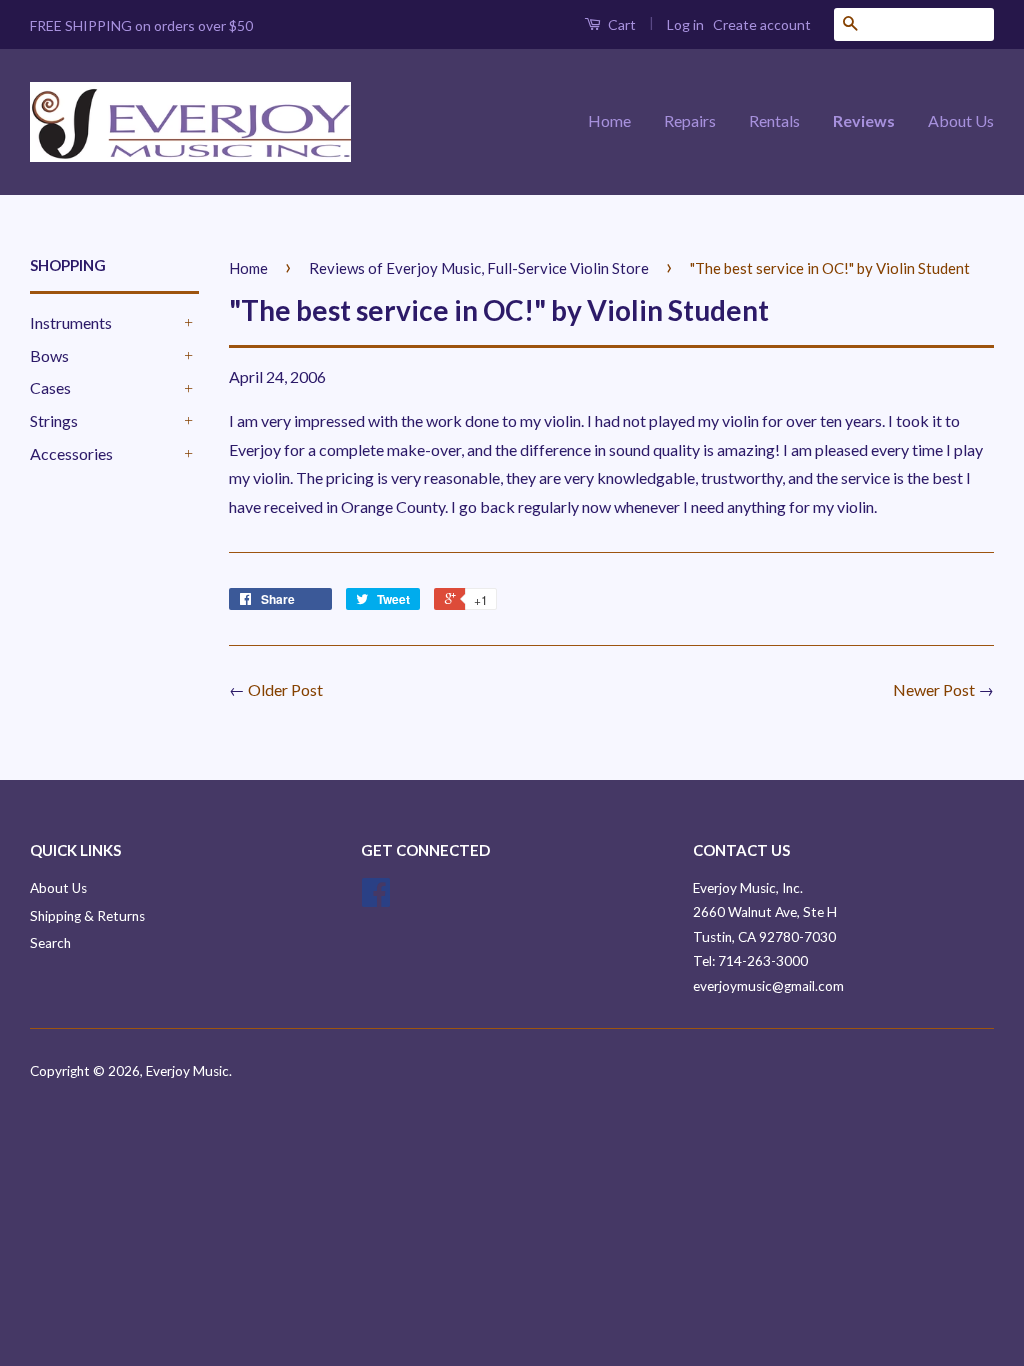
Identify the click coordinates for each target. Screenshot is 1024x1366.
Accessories (71, 453)
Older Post (285, 689)
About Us (961, 120)
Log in (685, 24)
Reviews (864, 120)
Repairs (690, 120)
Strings (54, 420)
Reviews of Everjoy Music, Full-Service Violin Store (479, 268)
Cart (620, 24)
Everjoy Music (187, 1071)
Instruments (71, 322)
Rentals (774, 120)
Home (609, 120)
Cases (50, 387)
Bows (49, 355)
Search (50, 943)
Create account (762, 24)
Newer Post (934, 689)
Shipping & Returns (87, 916)
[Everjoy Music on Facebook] (376, 899)
